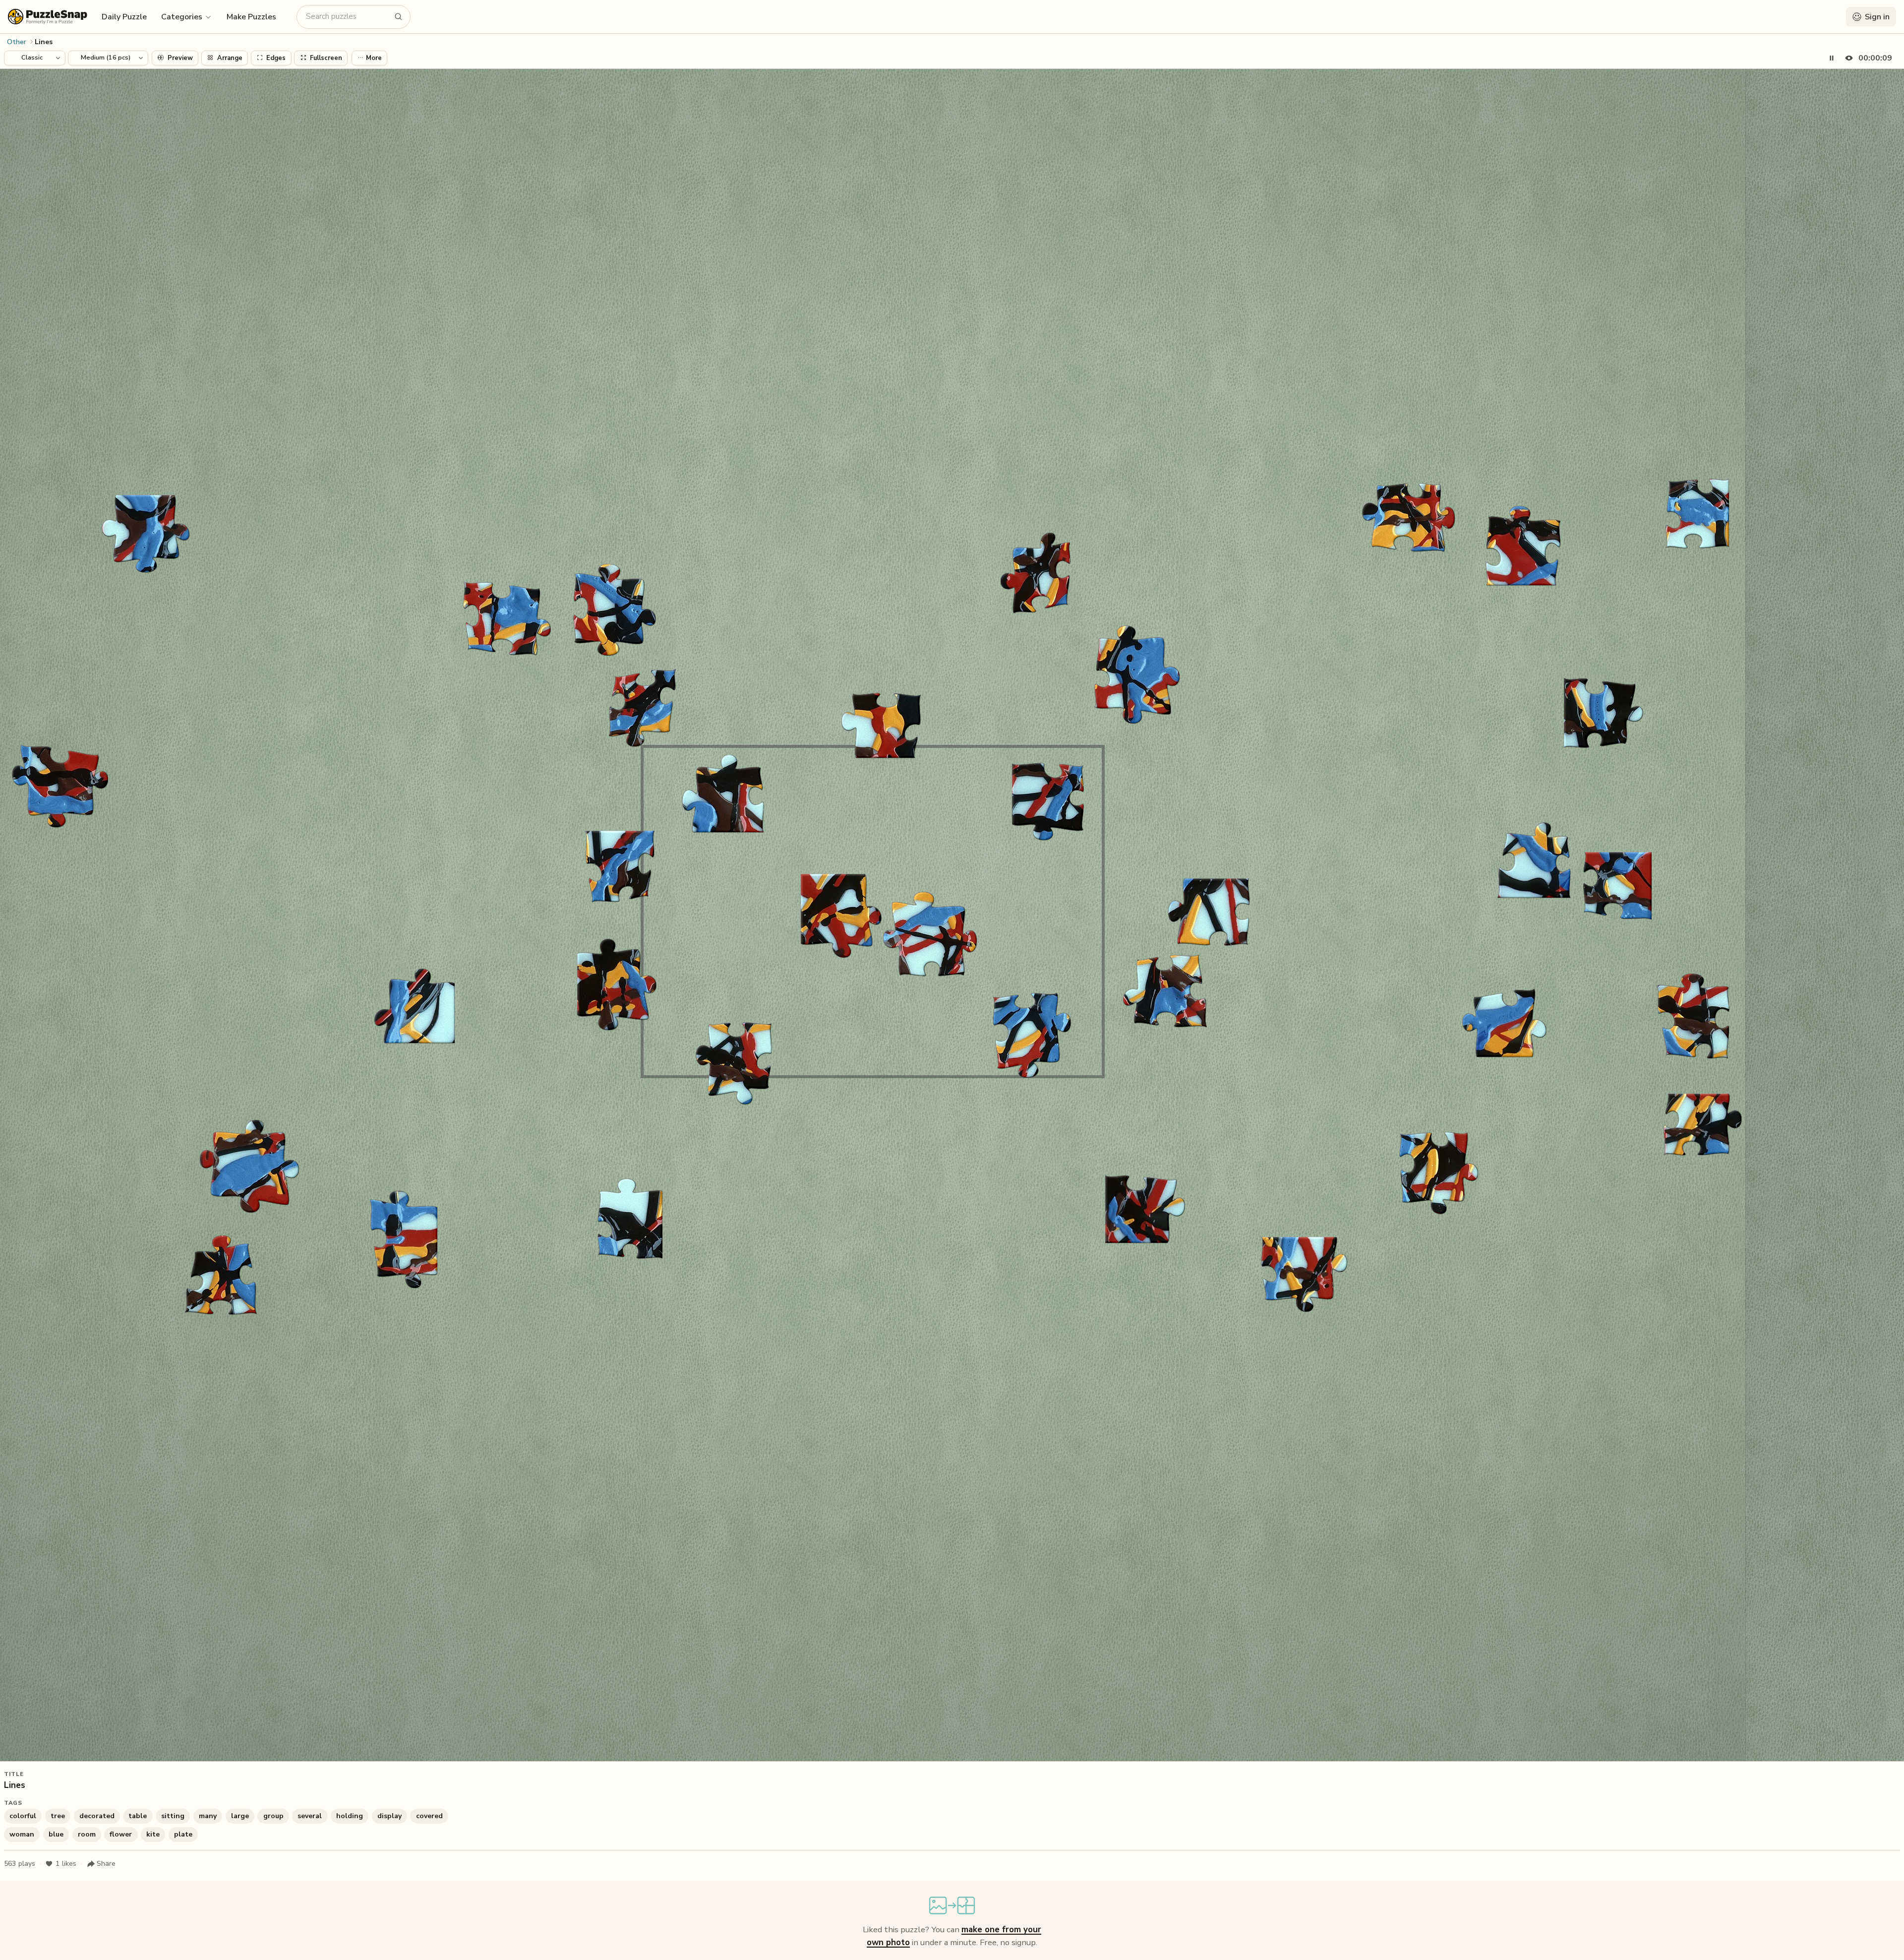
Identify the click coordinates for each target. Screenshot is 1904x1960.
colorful (23, 1816)
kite (153, 1834)
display (389, 1816)
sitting (173, 1816)
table (138, 1816)
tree (58, 1816)
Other (17, 42)
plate (183, 1834)
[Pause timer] (1832, 58)
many (208, 1816)
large (240, 1816)
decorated (97, 1816)
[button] (187, 16)
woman (22, 1834)
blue (56, 1834)
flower (121, 1834)
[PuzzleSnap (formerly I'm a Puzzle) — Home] (48, 17)
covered (429, 1816)
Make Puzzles (251, 17)
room (87, 1834)
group (273, 1816)
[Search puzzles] (399, 17)
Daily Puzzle (124, 17)
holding (350, 1816)
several (310, 1816)
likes (66, 1864)
